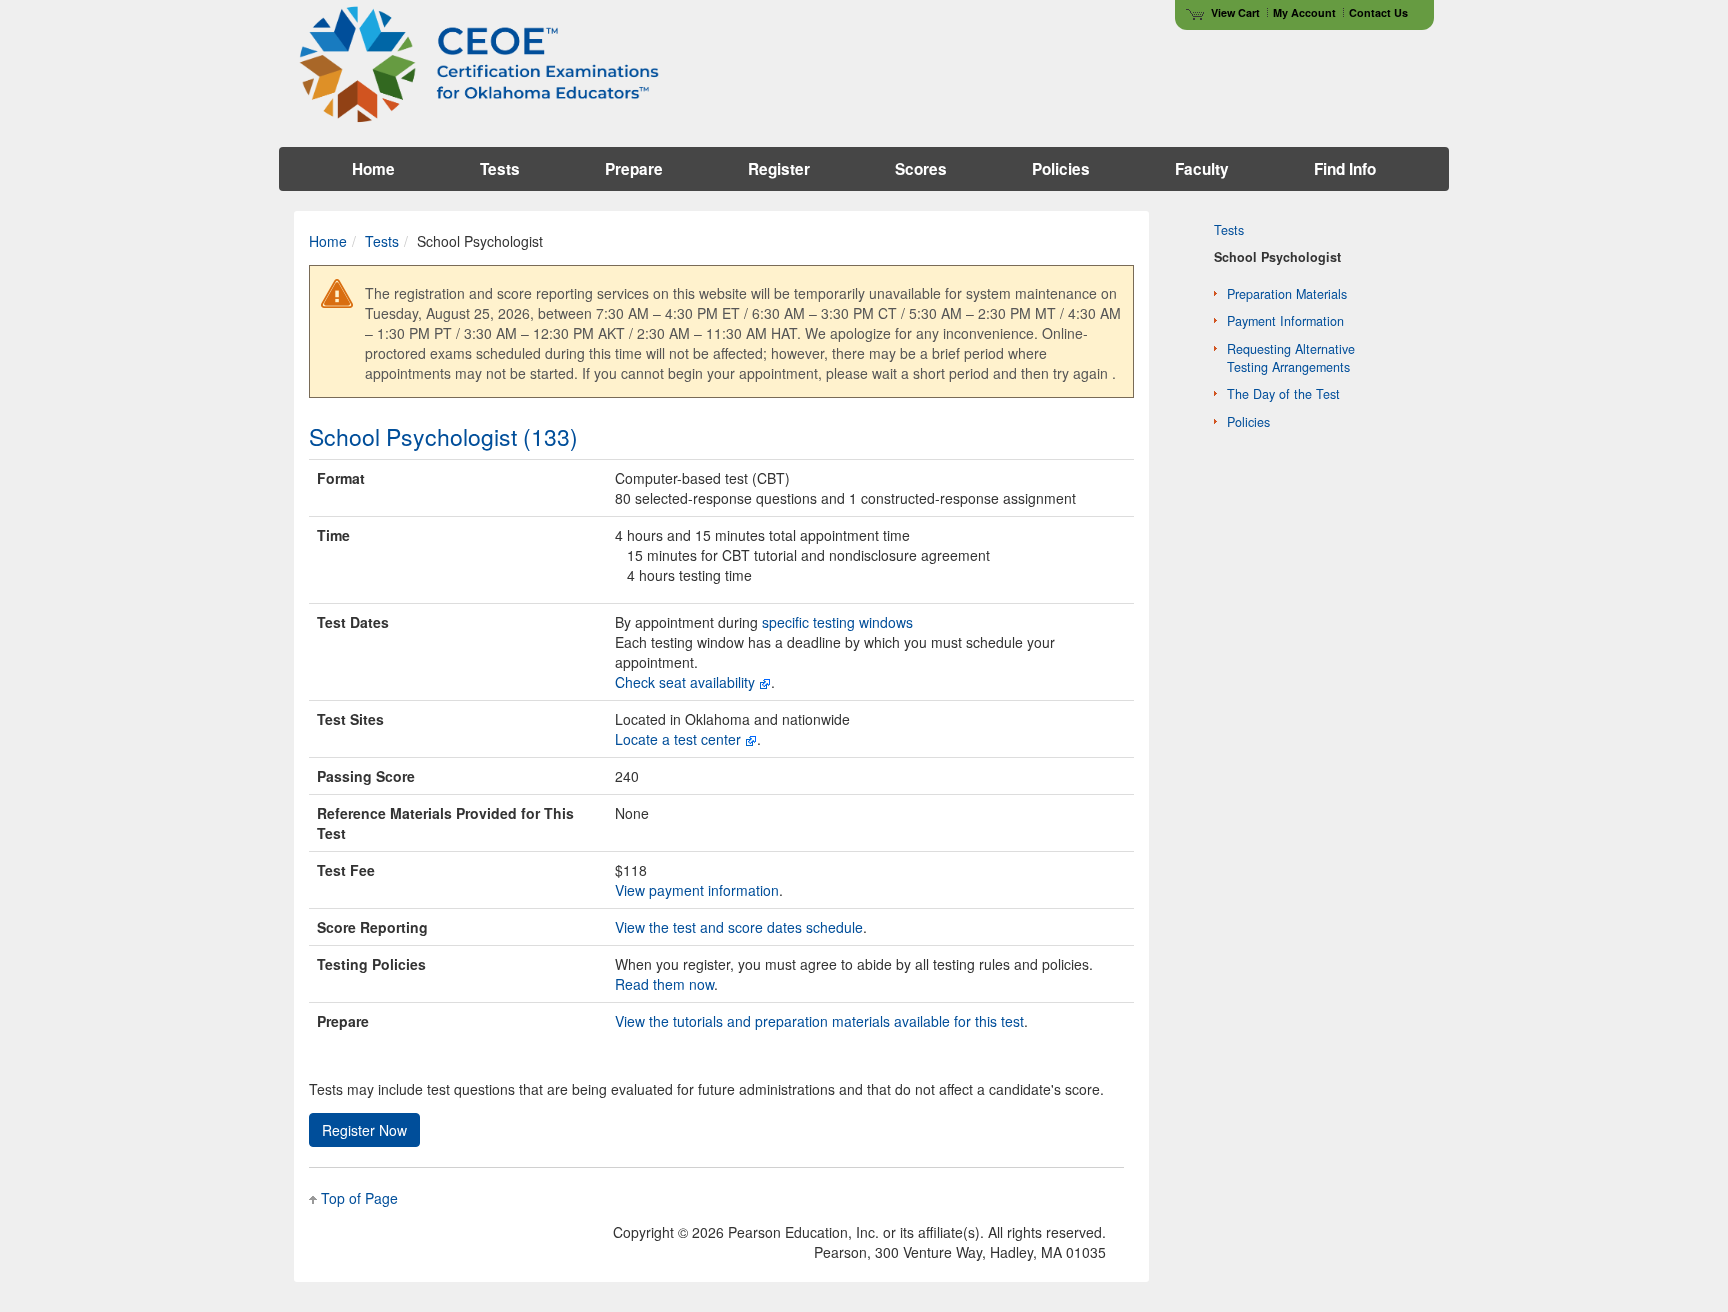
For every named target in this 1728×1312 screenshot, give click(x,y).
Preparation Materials (1287, 294)
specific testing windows (837, 622)
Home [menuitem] (373, 169)
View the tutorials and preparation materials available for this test (819, 1021)
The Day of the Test (1283, 394)
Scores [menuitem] (921, 169)
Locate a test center (678, 739)
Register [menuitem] (779, 169)
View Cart (1235, 12)
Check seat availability (685, 682)
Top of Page (359, 1198)
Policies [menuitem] (1061, 169)
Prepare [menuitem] (634, 169)
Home (328, 241)
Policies (1248, 422)
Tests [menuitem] (500, 169)
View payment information (697, 890)
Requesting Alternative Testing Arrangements (1291, 358)
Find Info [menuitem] (1345, 169)
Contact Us (1378, 12)
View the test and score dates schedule (739, 927)
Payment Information (1285, 321)
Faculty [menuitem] (1202, 169)
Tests (382, 241)
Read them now (664, 984)
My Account (1304, 12)
